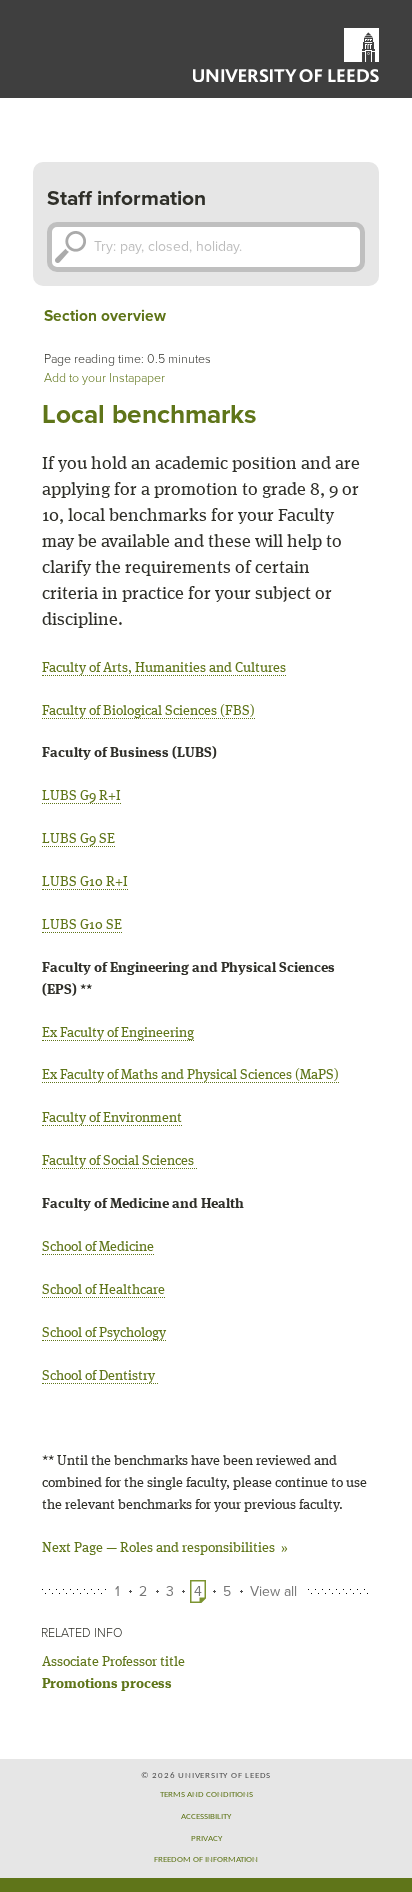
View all (273, 1591)
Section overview (105, 316)
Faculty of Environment (112, 1118)
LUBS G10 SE (82, 925)
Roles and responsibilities (197, 1548)
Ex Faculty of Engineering (118, 1033)
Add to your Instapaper (104, 378)
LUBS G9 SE (78, 839)
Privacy (206, 1838)
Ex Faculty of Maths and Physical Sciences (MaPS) (190, 1075)
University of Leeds (286, 55)
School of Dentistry (100, 1376)
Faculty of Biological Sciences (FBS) (148, 711)
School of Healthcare (103, 1290)
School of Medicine (98, 1247)
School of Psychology (104, 1333)
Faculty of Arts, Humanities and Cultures (164, 668)
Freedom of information (206, 1859)
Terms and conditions (206, 1794)
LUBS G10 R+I (85, 882)
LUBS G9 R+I (81, 796)
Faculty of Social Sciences (119, 1161)
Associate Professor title (113, 1662)
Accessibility (206, 1816)
